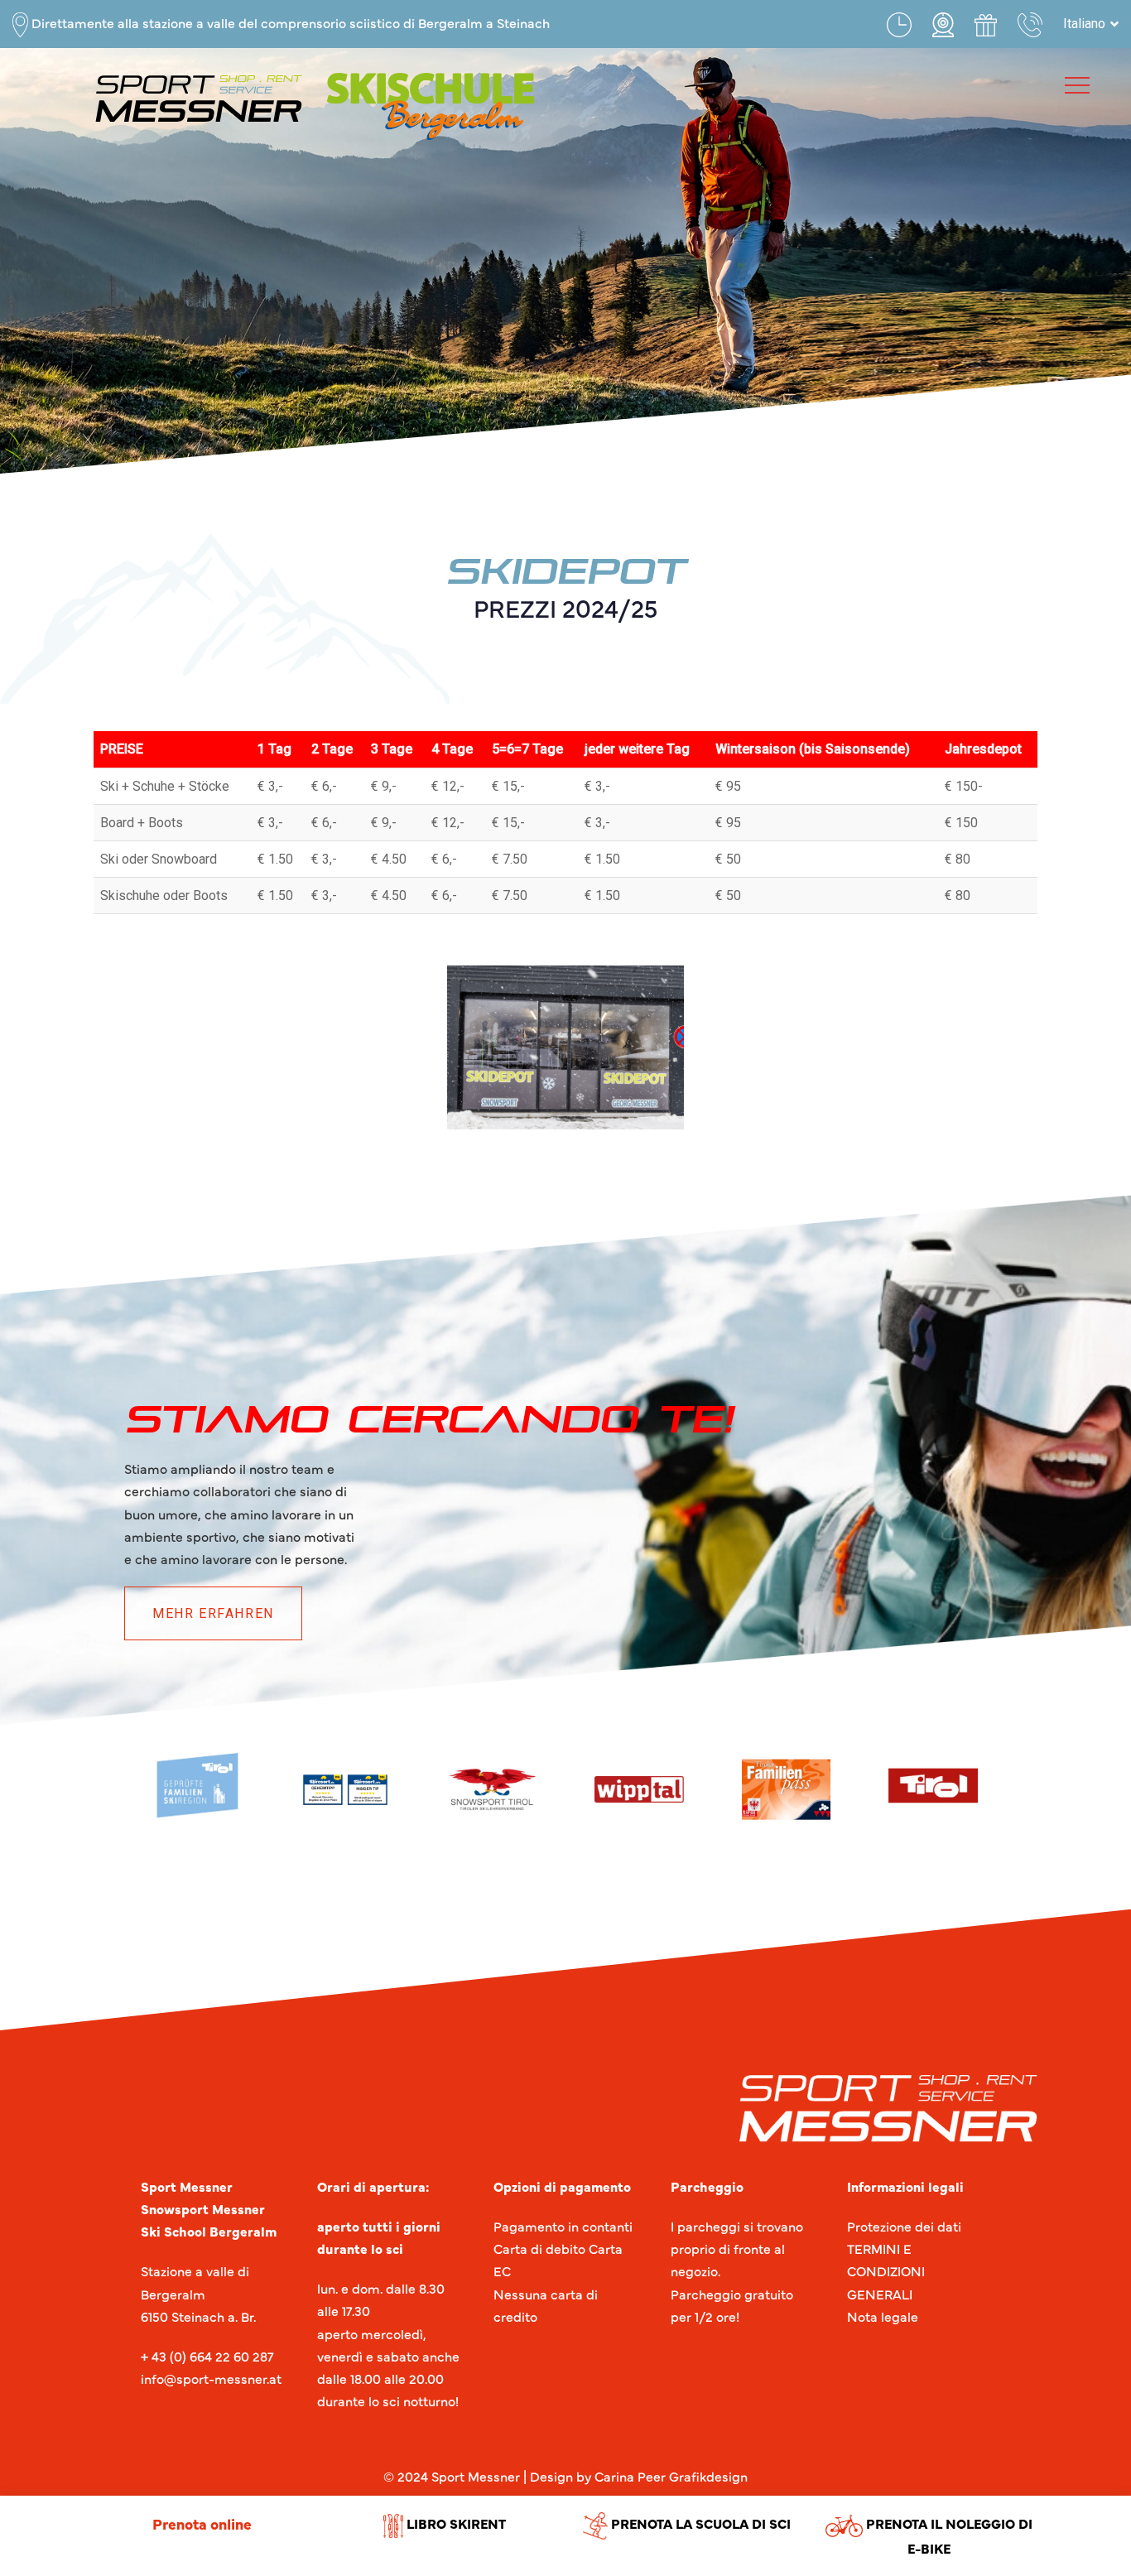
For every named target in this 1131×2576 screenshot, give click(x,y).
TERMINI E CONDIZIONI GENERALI (886, 2270)
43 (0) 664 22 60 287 (211, 2356)
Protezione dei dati (904, 2226)
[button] (1091, 24)
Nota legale (883, 2316)
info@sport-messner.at (211, 2378)
